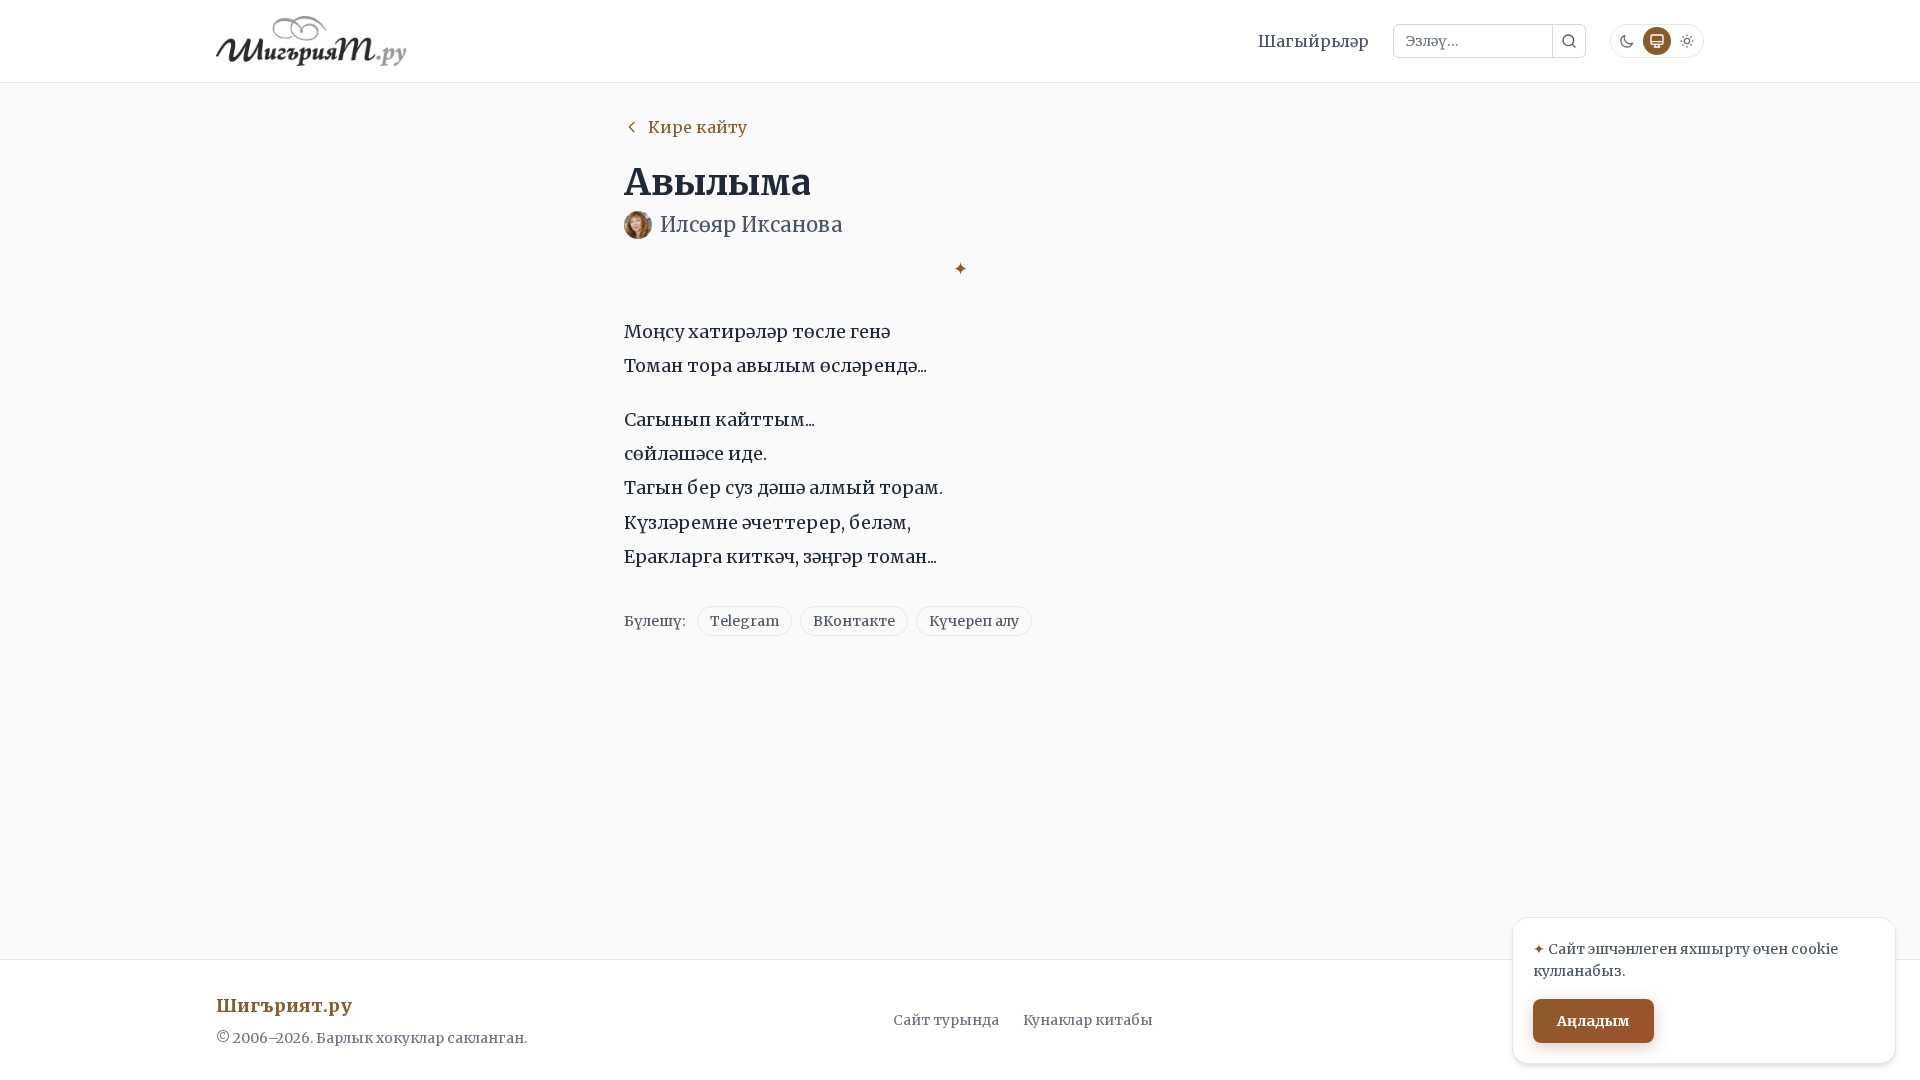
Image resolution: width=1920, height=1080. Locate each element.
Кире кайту (697, 127)
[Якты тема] (1687, 41)
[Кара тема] (1627, 41)
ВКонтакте (854, 621)
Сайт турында (946, 1020)
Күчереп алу (974, 621)
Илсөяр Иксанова (751, 224)
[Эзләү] (1569, 41)
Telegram (744, 621)
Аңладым (1593, 1021)
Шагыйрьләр (1313, 41)
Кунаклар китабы (1088, 1020)
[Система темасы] (1657, 41)
